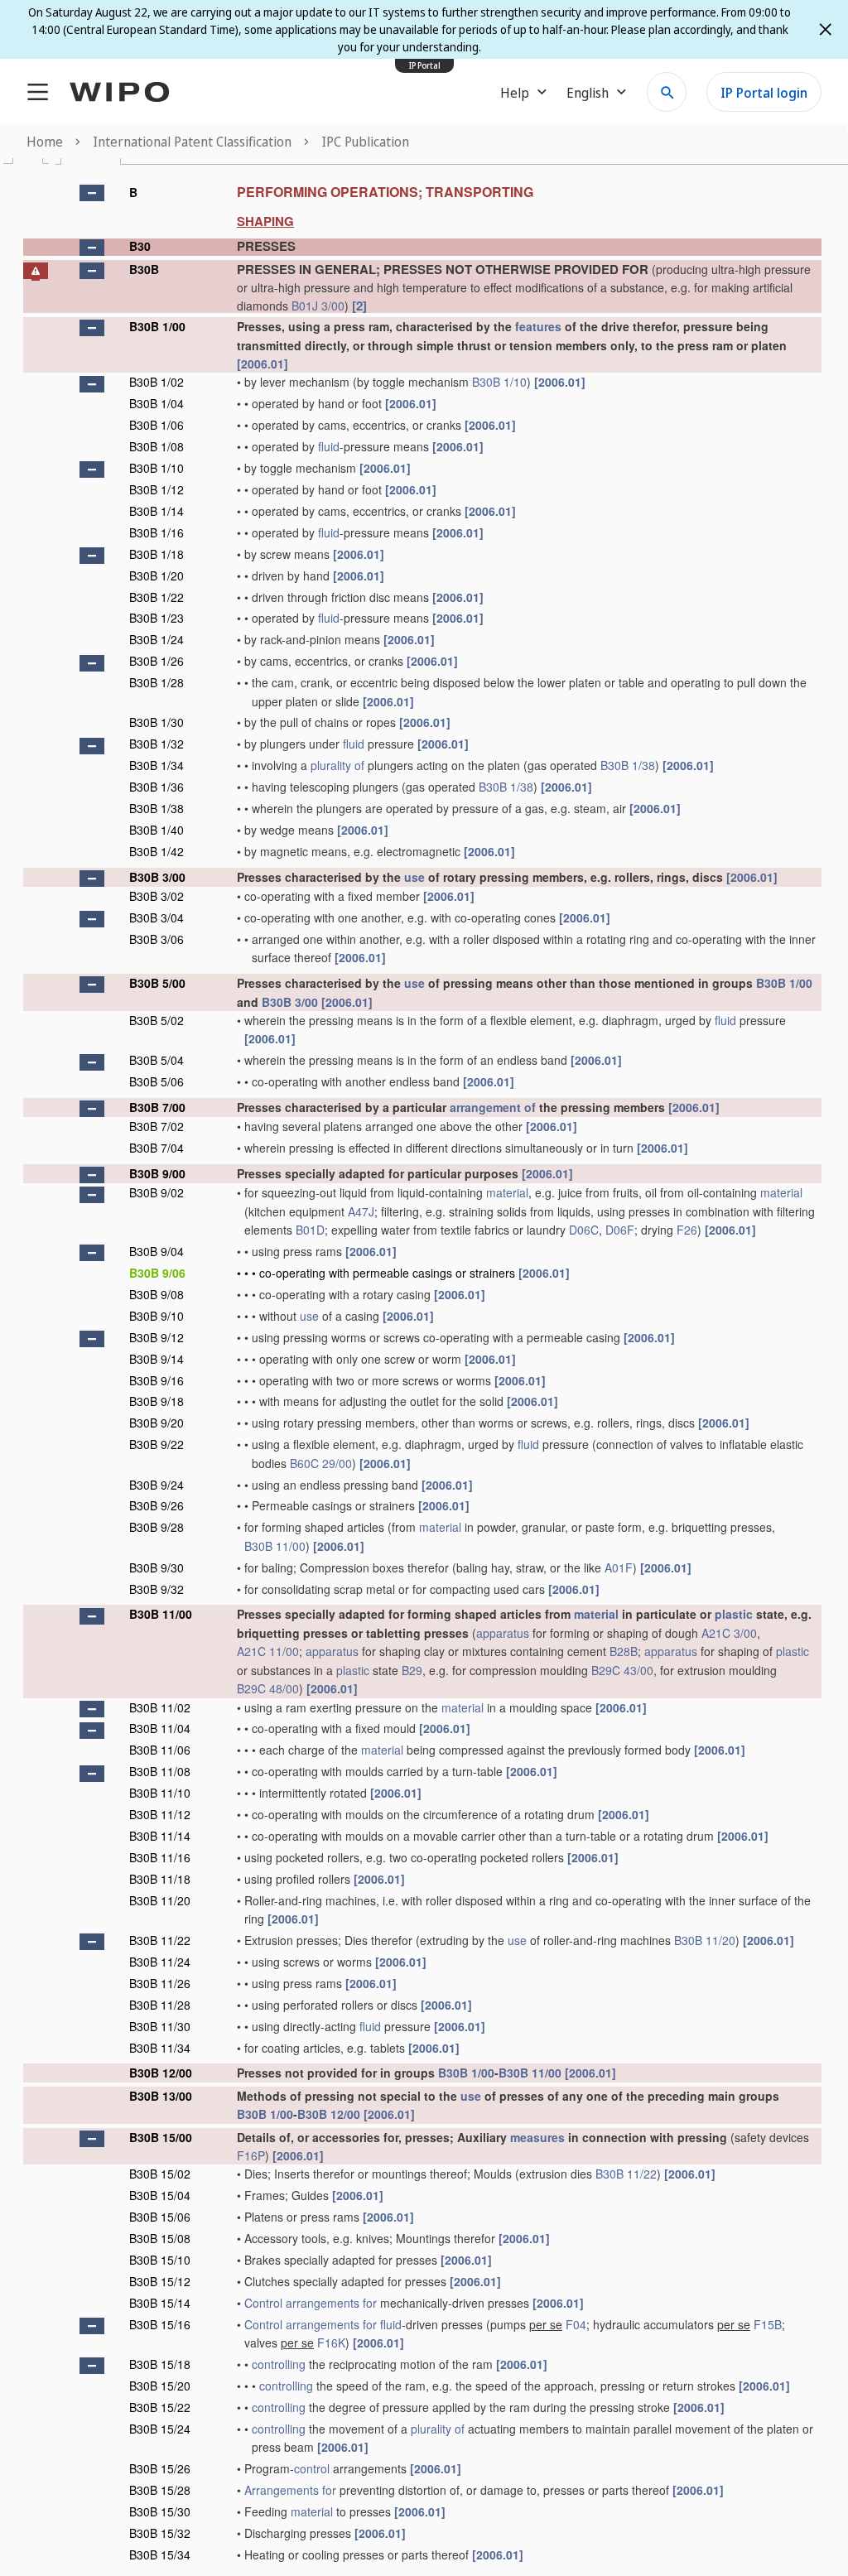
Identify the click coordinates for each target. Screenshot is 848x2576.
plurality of (337, 765)
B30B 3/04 (157, 917)
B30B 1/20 (157, 575)
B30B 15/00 (161, 2137)
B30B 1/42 (157, 851)
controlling (279, 2364)
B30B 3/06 (157, 939)
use (414, 877)
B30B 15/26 (160, 2468)
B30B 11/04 (160, 1728)
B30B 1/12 (157, 489)
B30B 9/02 (157, 1192)
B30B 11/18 (160, 1879)
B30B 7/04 (157, 1148)
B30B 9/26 (157, 1505)
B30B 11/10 (160, 1793)
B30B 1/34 (157, 765)
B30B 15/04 (160, 2195)
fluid (329, 446)
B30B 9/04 (157, 1251)
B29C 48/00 (268, 1688)
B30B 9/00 (157, 1173)
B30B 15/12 (160, 2281)
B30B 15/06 (160, 2217)
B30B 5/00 (157, 983)
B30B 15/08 (160, 2238)
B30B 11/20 (160, 1900)
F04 (576, 2324)
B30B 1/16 (157, 532)
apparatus (503, 1633)
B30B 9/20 (157, 1423)
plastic (734, 1614)
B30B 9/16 (157, 1380)
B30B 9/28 (157, 1527)
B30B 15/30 (160, 2511)
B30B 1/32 (157, 744)
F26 (687, 1230)
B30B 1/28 (157, 682)
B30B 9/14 (157, 1359)
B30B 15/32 (160, 2533)
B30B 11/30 (160, 2026)
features (538, 326)
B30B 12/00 (161, 2073)
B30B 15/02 (160, 2174)
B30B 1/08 (157, 446)
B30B (144, 269)
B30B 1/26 (157, 661)
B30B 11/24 (160, 1962)
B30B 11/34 (160, 2048)
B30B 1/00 (157, 326)
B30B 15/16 (160, 2324)
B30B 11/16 (160, 1857)
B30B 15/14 (160, 2303)
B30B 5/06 (157, 1081)
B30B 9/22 (157, 1444)
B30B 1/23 (157, 618)
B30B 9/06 (157, 1273)
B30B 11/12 (160, 1814)
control (312, 2468)
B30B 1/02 (157, 382)
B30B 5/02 (157, 1020)
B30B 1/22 (157, 597)
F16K (331, 2342)
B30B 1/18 (157, 554)
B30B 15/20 (160, 2386)
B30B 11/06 (160, 1750)
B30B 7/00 (157, 1107)
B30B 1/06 (157, 425)
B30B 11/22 (160, 1940)
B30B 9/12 (157, 1337)
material (507, 1192)
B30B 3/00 (157, 877)
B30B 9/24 (157, 1485)
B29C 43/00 (622, 1670)
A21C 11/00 (268, 1651)
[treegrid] (422, 1372)
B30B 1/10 (499, 382)
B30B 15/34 (160, 2554)
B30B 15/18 (160, 2364)
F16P (251, 2155)
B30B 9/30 (157, 1567)
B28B (624, 1651)
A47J (361, 1211)
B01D (310, 1230)
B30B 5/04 (157, 1060)
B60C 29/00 (321, 1463)
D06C (584, 1230)
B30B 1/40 (157, 830)
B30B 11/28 (160, 2005)
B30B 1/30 (157, 722)
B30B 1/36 (157, 787)
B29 (412, 1670)
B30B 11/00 (275, 1546)
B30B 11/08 (160, 1771)
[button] (92, 193)
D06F (620, 1230)
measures (537, 2137)
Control (263, 2303)
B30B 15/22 (160, 2407)
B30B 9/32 (157, 1589)
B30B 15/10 (160, 2260)
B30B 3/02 (157, 896)
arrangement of (493, 1107)
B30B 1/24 (157, 639)
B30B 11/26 (160, 1983)
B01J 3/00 (318, 306)
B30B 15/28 (160, 2490)
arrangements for (331, 2303)
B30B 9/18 (157, 1401)
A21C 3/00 (729, 1633)
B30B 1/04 (157, 403)
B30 (140, 246)
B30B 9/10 (157, 1316)
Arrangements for (290, 2490)
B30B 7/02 (157, 1126)
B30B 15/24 (160, 2429)
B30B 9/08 (157, 1294)
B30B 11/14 (160, 1836)
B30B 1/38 (628, 765)
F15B (768, 2324)
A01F (619, 1567)
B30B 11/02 (160, 1707)
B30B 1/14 (157, 511)
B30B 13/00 (161, 2096)
